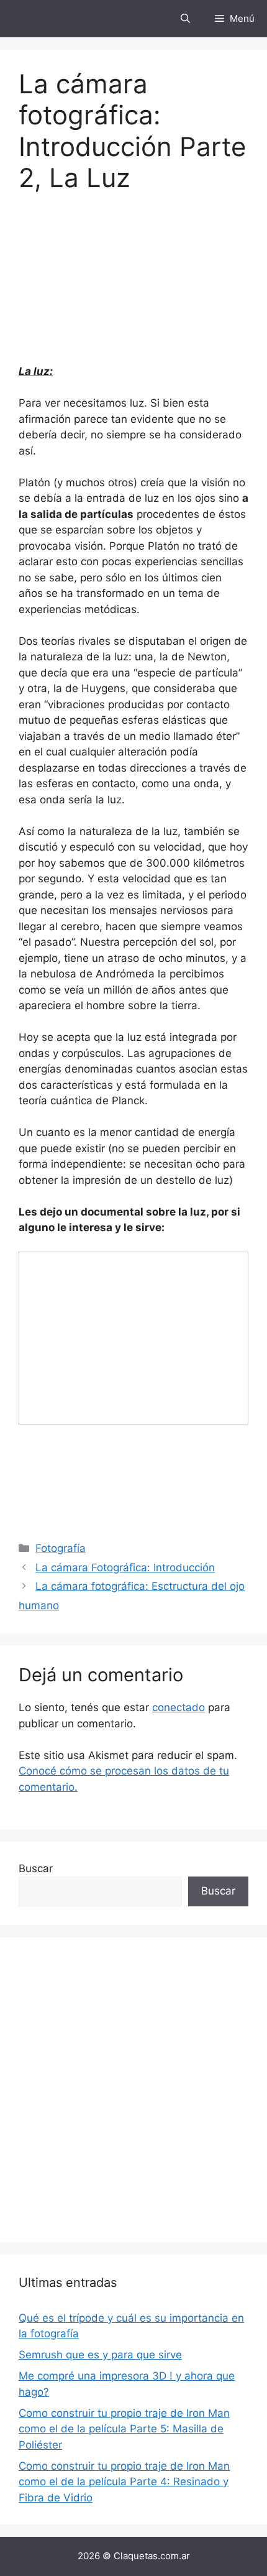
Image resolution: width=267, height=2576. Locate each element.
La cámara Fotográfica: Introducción (125, 1567)
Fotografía (61, 1548)
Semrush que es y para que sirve (100, 2355)
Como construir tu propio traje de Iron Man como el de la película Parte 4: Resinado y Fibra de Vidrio (124, 2482)
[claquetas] (40, 19)
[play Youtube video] (133, 1338)
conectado (179, 1707)
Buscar (36, 1868)
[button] (185, 19)
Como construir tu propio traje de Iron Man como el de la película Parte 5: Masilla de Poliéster (124, 2429)
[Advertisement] (133, 2090)
